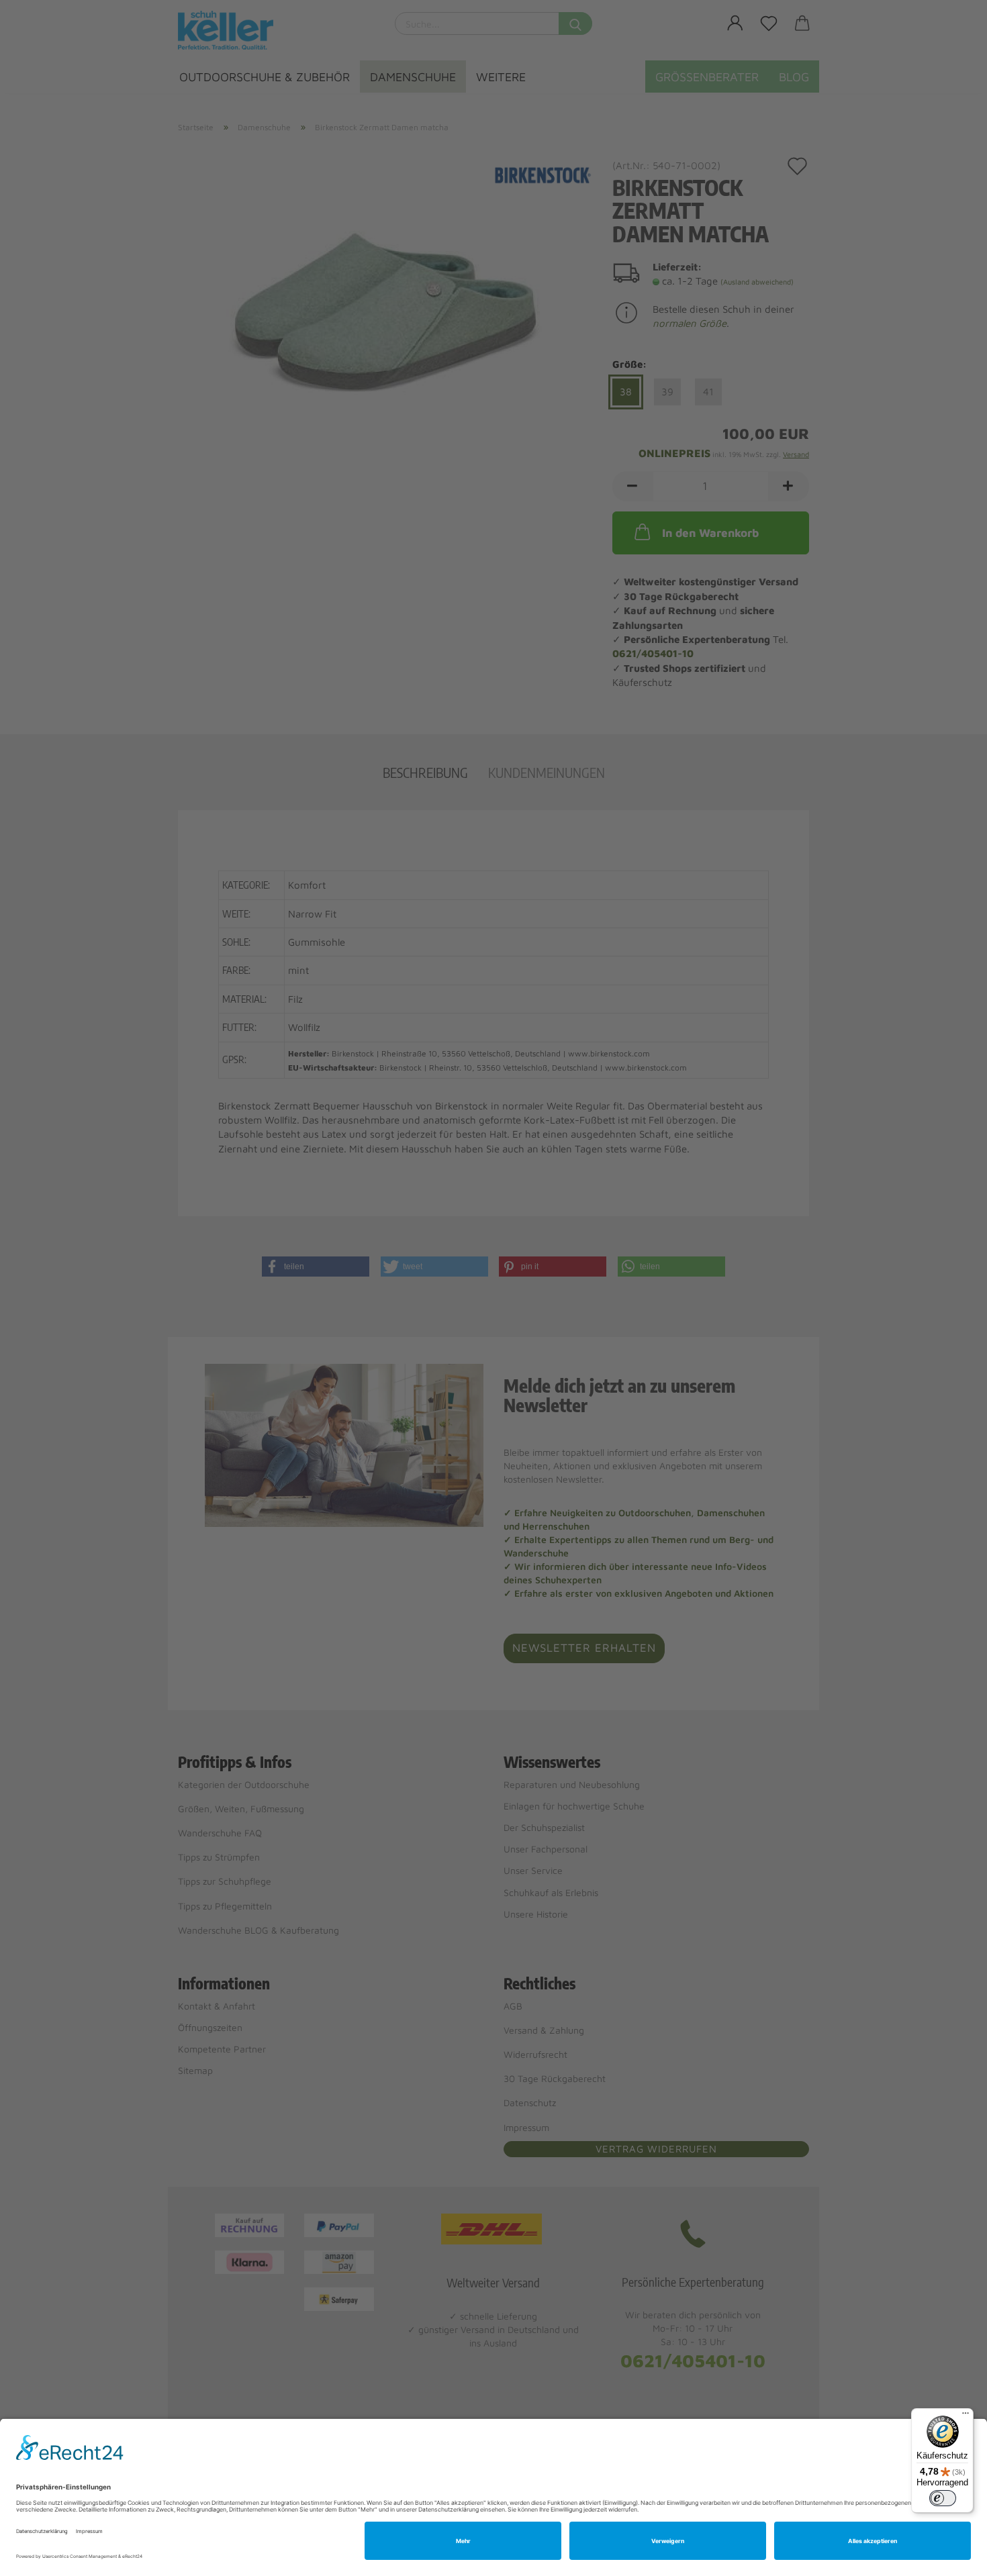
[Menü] (966, 2416)
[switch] (943, 2498)
